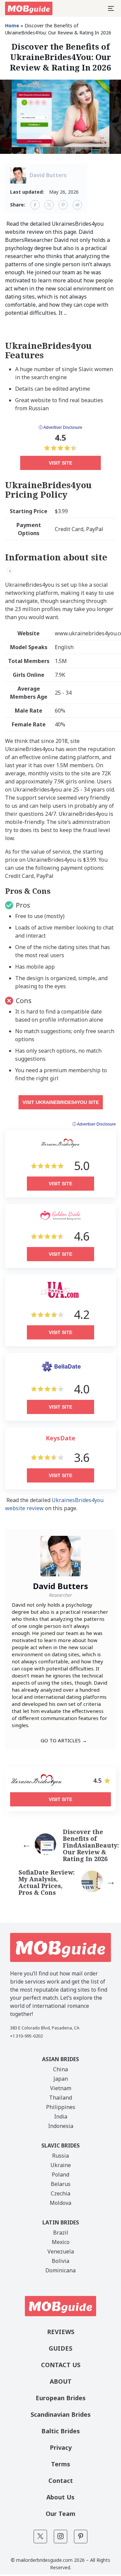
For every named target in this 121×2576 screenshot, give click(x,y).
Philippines (61, 2107)
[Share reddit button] (77, 205)
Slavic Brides (61, 2145)
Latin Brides (61, 2222)
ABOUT (61, 2381)
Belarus (61, 2184)
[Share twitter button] (49, 205)
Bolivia (61, 2261)
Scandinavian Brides (61, 2414)
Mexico (61, 2242)
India (61, 2116)
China (61, 2069)
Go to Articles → (64, 1740)
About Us (61, 2497)
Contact (61, 2481)
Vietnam (61, 2088)
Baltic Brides (61, 2431)
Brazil (61, 2233)
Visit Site (61, 463)
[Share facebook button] (35, 205)
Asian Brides (61, 2059)
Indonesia (61, 2126)
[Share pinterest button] (63, 205)
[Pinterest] (81, 2537)
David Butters (48, 175)
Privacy (61, 2447)
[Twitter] (40, 2537)
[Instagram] (61, 2537)
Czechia (61, 2193)
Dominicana (61, 2270)
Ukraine (61, 2165)
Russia (61, 2156)
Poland (61, 2175)
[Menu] (111, 8)
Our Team (61, 2514)
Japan (61, 2079)
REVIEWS (61, 2332)
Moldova (61, 2203)
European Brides (61, 2398)
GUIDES (61, 2348)
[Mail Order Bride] (29, 8)
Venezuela (61, 2251)
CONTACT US (61, 2365)
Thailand (61, 2098)
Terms (61, 2464)
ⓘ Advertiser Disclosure (61, 427)
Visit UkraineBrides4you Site (61, 1102)
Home (12, 25)
